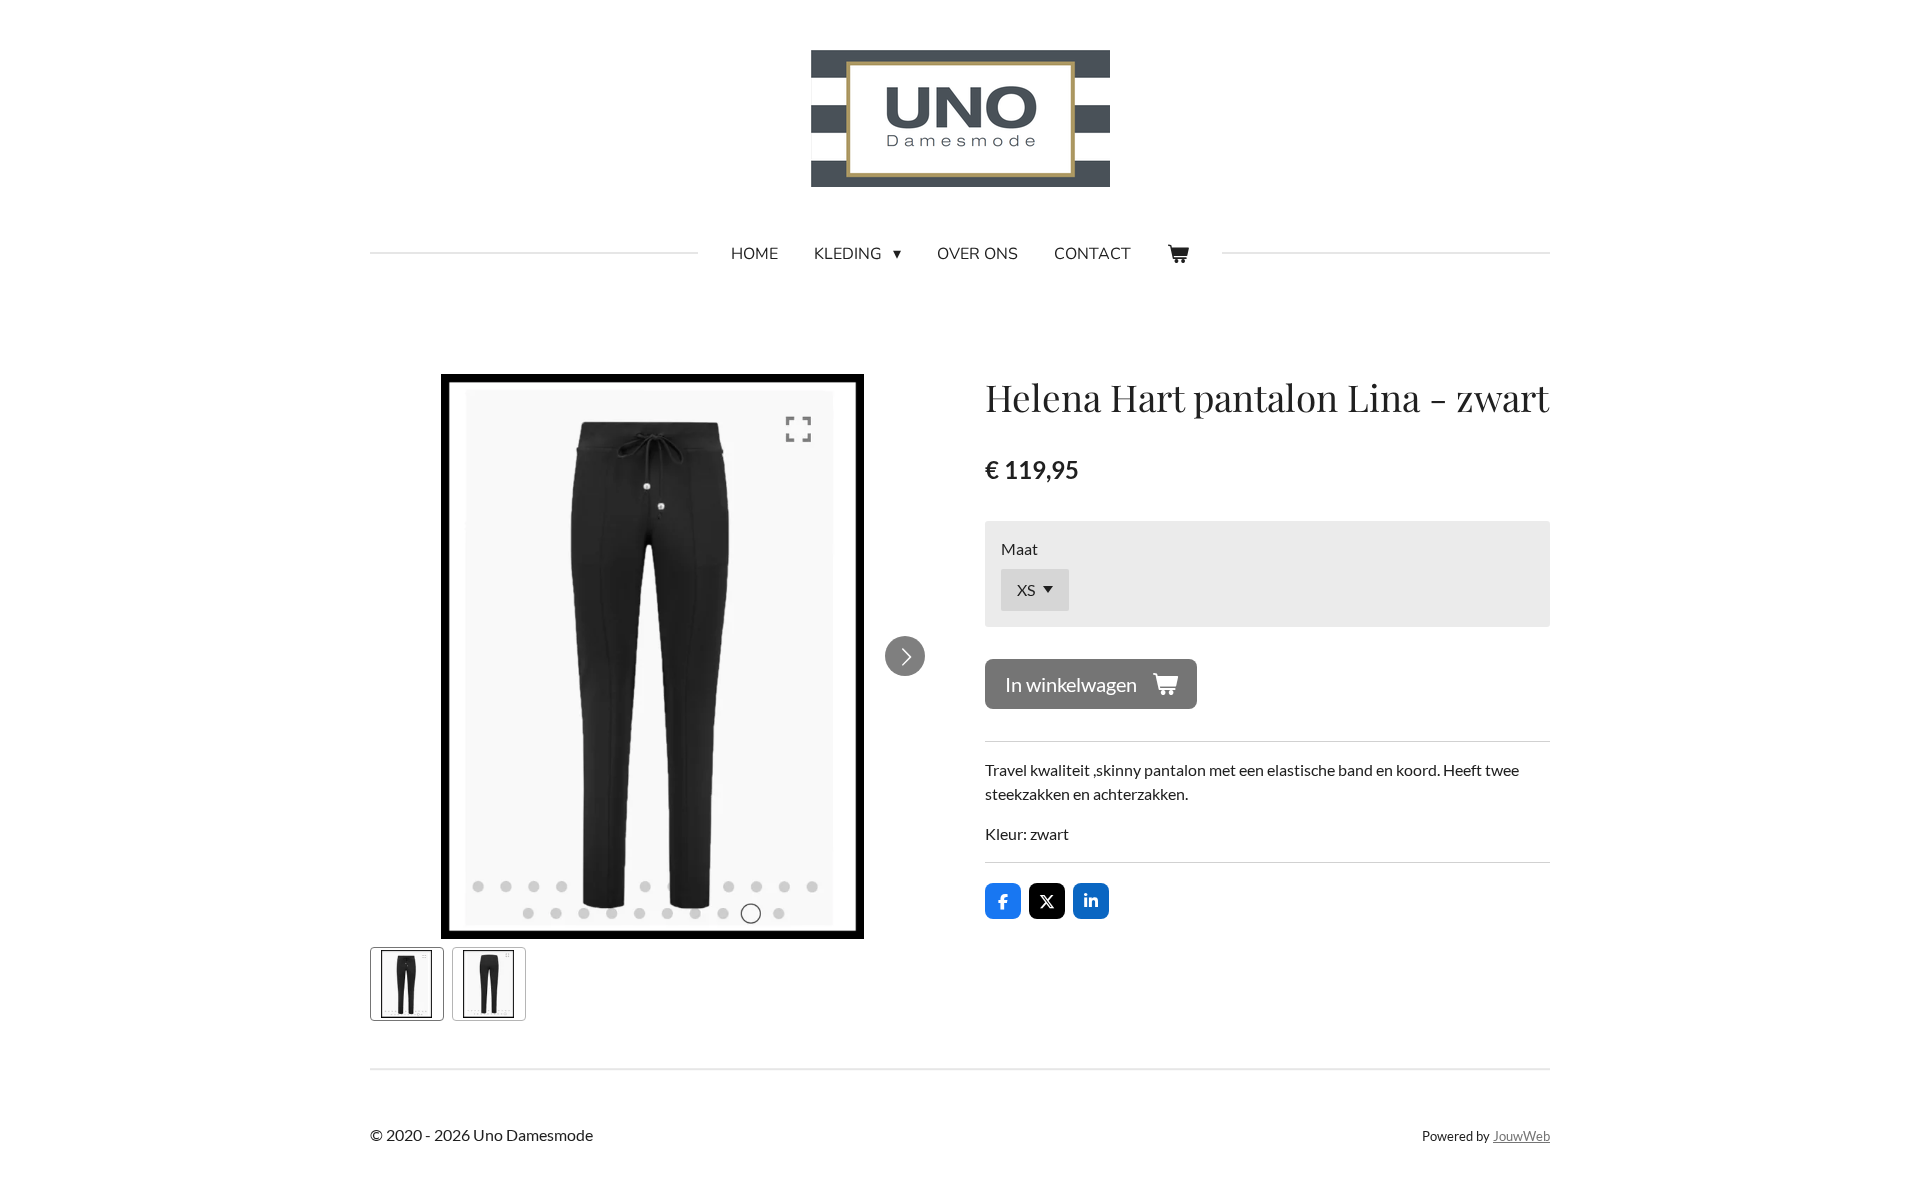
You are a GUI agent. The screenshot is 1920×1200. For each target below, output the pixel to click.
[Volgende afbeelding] (905, 656)
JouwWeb (1521, 1136)
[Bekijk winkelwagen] (1178, 254)
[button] (407, 984)
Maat (1019, 548)
